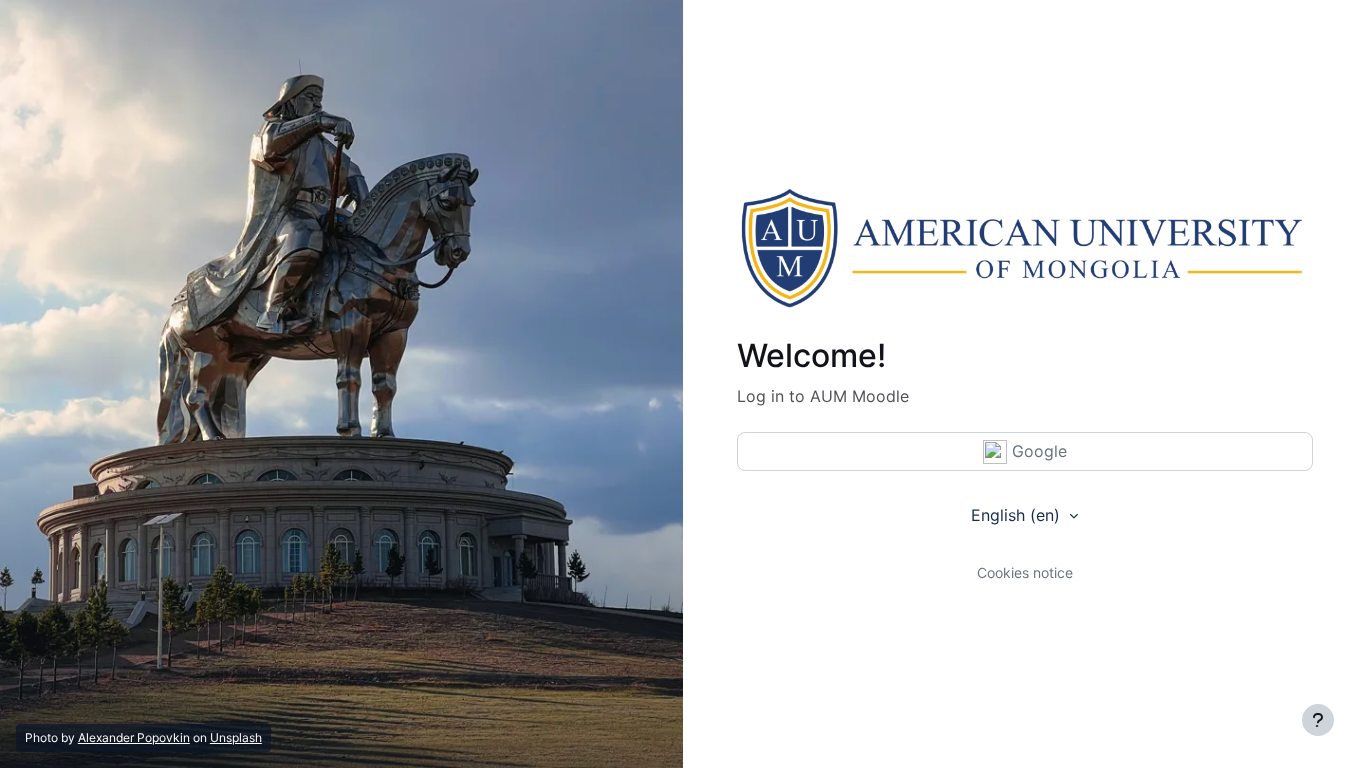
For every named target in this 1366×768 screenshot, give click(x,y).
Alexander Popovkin (134, 737)
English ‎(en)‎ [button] (1018, 515)
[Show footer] (1318, 720)
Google (1037, 451)
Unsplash (236, 737)
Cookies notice (1025, 572)
